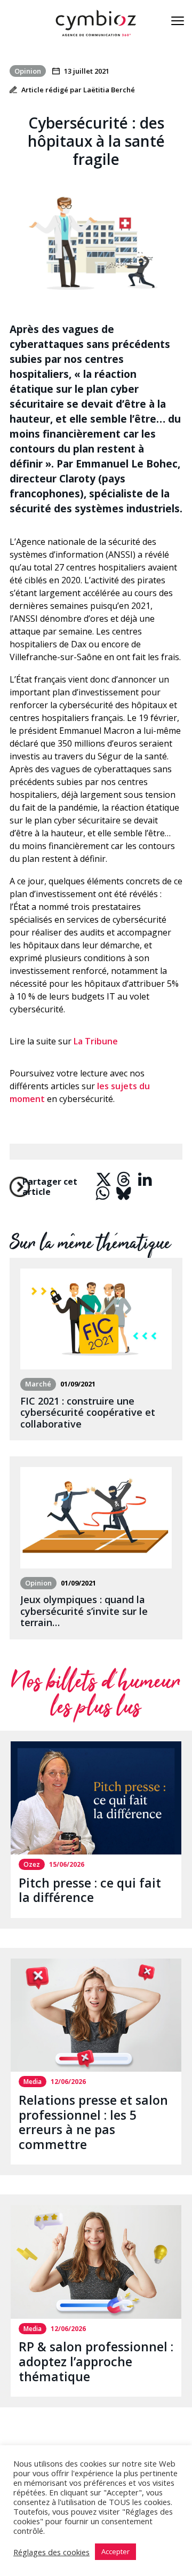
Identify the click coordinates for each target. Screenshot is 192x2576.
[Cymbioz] (96, 23)
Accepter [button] (115, 2551)
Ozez (32, 1864)
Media (33, 2082)
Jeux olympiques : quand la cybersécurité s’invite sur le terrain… (84, 1611)
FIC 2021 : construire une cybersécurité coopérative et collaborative (88, 1412)
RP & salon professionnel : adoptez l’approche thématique (96, 2361)
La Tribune (96, 1041)
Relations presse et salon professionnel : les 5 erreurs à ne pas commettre (93, 2122)
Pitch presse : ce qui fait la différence (90, 1890)
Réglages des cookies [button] (51, 2552)
